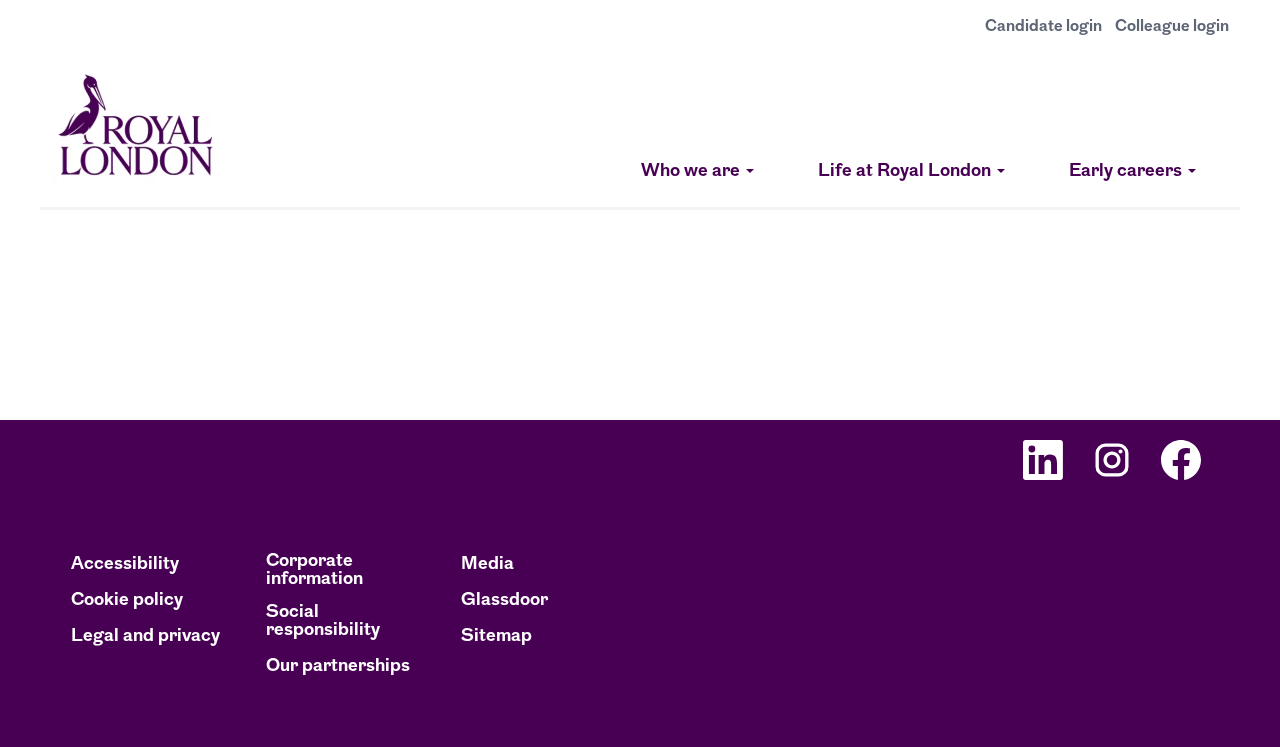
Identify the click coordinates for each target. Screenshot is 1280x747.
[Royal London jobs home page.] (136, 129)
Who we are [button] (692, 172)
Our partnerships (338, 667)
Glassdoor (504, 601)
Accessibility (125, 565)
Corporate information (314, 571)
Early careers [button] (1127, 172)
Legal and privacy (145, 637)
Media (487, 565)
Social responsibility (323, 622)
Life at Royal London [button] (906, 172)
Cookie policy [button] (127, 601)
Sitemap (496, 637)
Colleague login (1172, 27)
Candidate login (1043, 27)
